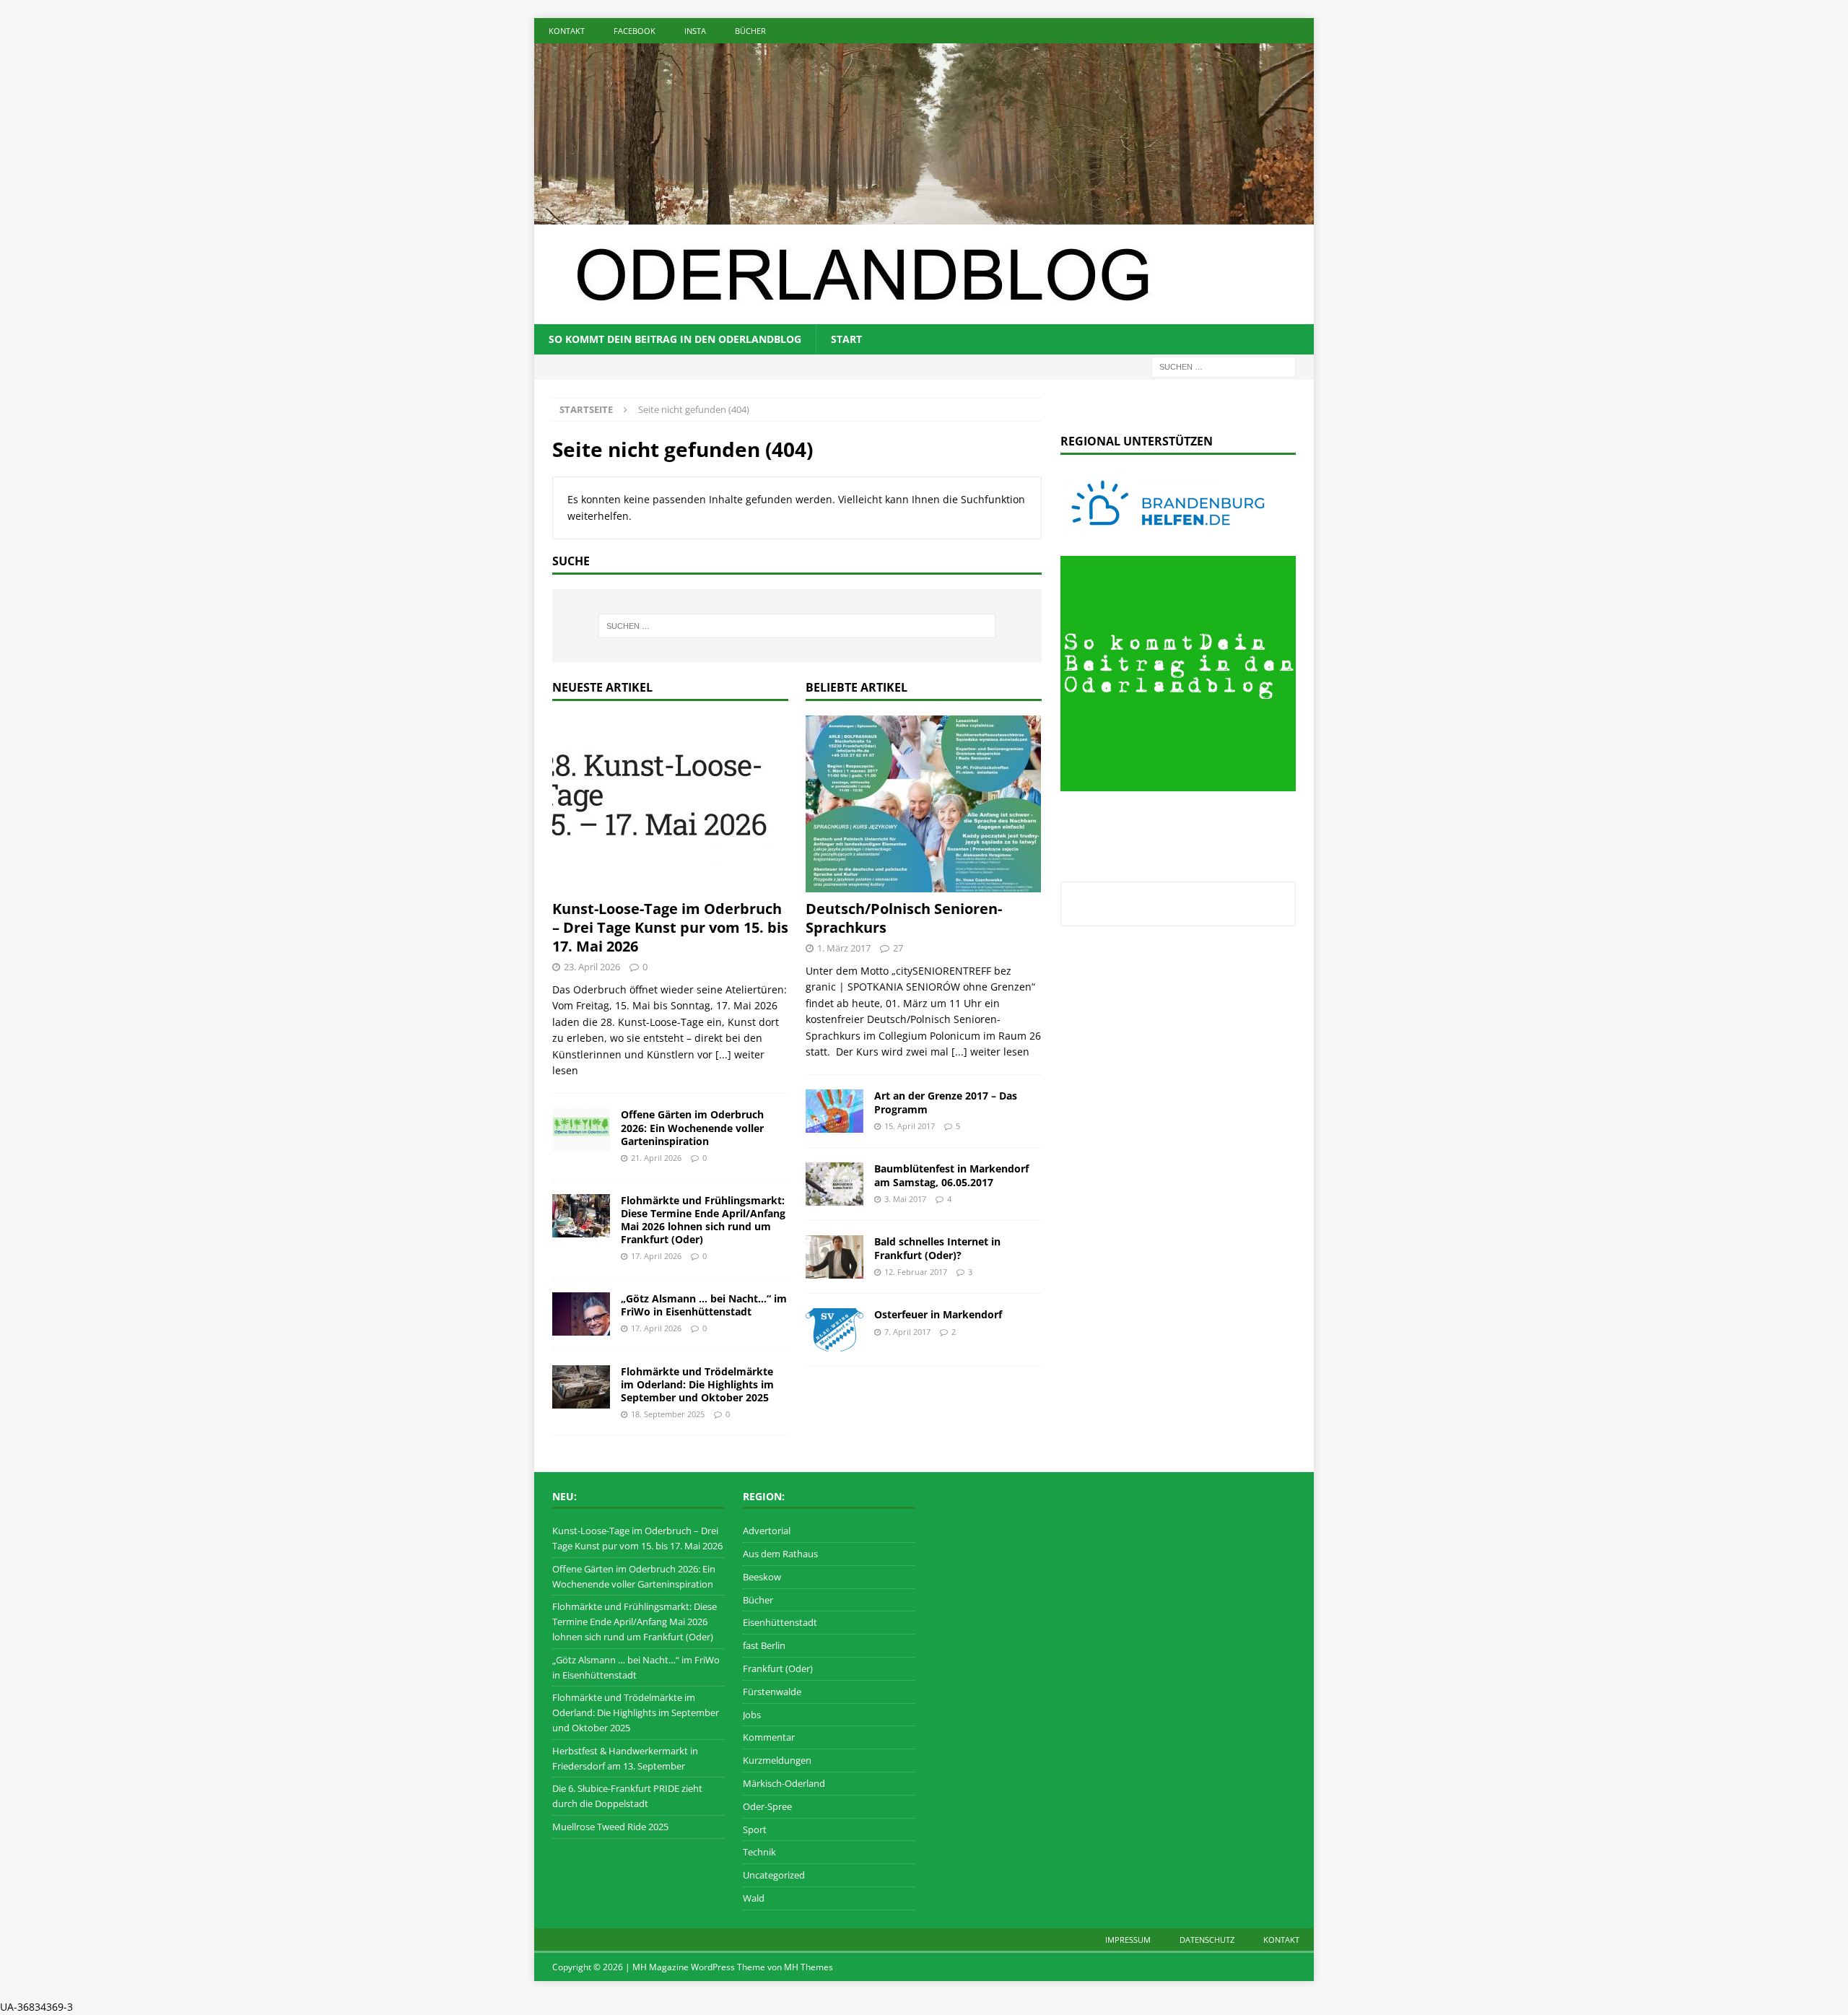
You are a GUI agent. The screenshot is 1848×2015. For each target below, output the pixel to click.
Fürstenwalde (772, 1692)
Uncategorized (774, 1875)
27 (898, 948)
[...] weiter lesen (990, 1052)
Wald (754, 1898)
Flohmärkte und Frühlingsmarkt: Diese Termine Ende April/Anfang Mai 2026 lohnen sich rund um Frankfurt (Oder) (703, 1220)
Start (846, 339)
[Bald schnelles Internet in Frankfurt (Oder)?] (834, 1257)
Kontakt (567, 31)
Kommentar (769, 1737)
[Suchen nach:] (1224, 366)
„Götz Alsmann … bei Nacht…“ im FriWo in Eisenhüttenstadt (704, 1305)
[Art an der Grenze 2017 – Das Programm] (834, 1111)
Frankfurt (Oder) (778, 1668)
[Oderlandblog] (924, 216)
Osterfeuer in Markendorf (938, 1314)
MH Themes (808, 1967)
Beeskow (762, 1577)
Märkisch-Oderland (784, 1783)
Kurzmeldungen (777, 1760)
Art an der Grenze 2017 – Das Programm (946, 1102)
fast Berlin (764, 1645)
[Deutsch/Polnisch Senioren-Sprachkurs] (924, 804)
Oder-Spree (767, 1806)
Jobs (752, 1715)
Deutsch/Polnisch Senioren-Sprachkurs (904, 918)
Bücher (750, 31)
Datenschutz (1207, 1940)
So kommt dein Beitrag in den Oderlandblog (675, 339)
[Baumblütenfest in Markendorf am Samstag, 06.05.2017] (834, 1184)
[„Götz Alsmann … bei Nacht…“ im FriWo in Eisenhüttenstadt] (581, 1314)
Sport (755, 1829)
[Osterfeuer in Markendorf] (834, 1330)
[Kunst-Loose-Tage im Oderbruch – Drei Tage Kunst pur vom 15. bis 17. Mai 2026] (670, 804)
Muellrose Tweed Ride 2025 (610, 1827)
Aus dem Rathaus (780, 1554)
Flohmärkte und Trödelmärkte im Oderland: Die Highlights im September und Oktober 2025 (697, 1384)
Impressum (1128, 1940)
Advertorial (767, 1531)
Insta (695, 31)
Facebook (635, 31)
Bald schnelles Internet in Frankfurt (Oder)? (937, 1248)
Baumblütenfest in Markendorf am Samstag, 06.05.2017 (951, 1175)
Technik (759, 1852)
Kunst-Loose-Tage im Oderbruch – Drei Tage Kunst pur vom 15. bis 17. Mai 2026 (670, 927)
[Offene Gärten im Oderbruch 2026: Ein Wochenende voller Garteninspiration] (581, 1130)
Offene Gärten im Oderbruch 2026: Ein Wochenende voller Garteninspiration (692, 1127)
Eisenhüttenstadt (780, 1622)
